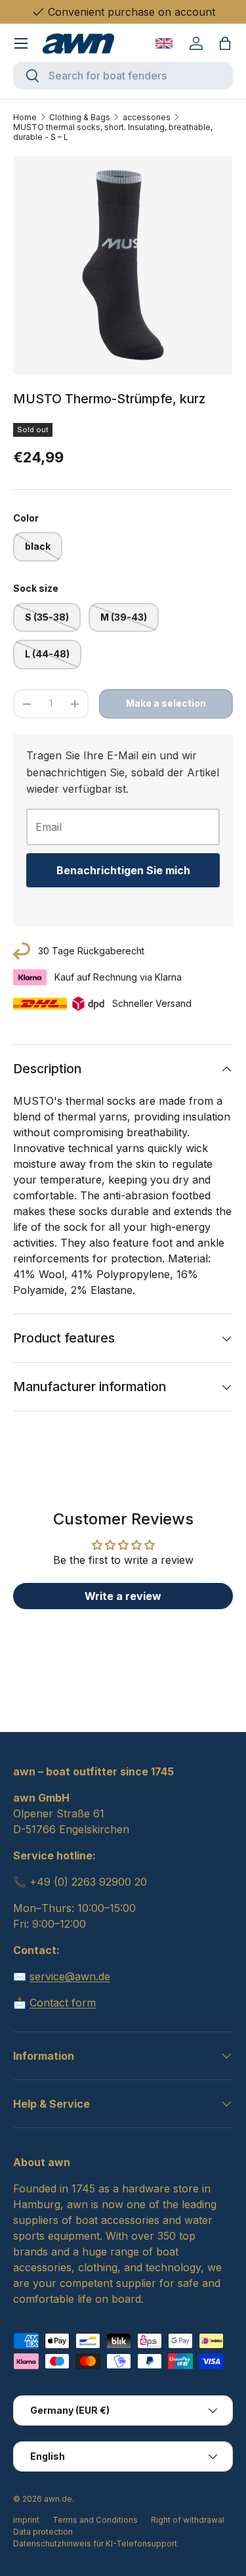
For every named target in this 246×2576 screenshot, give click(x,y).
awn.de (58, 2499)
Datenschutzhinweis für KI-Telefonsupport (95, 2543)
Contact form (63, 2003)
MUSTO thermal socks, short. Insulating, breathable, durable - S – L (113, 132)
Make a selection (166, 703)
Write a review (123, 1596)
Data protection (43, 2532)
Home (25, 117)
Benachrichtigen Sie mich (123, 870)
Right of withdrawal (188, 2520)
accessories (147, 117)
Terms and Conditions (95, 2520)
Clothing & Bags (80, 117)
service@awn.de (70, 1976)
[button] (225, 43)
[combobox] (123, 76)
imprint (26, 2520)
